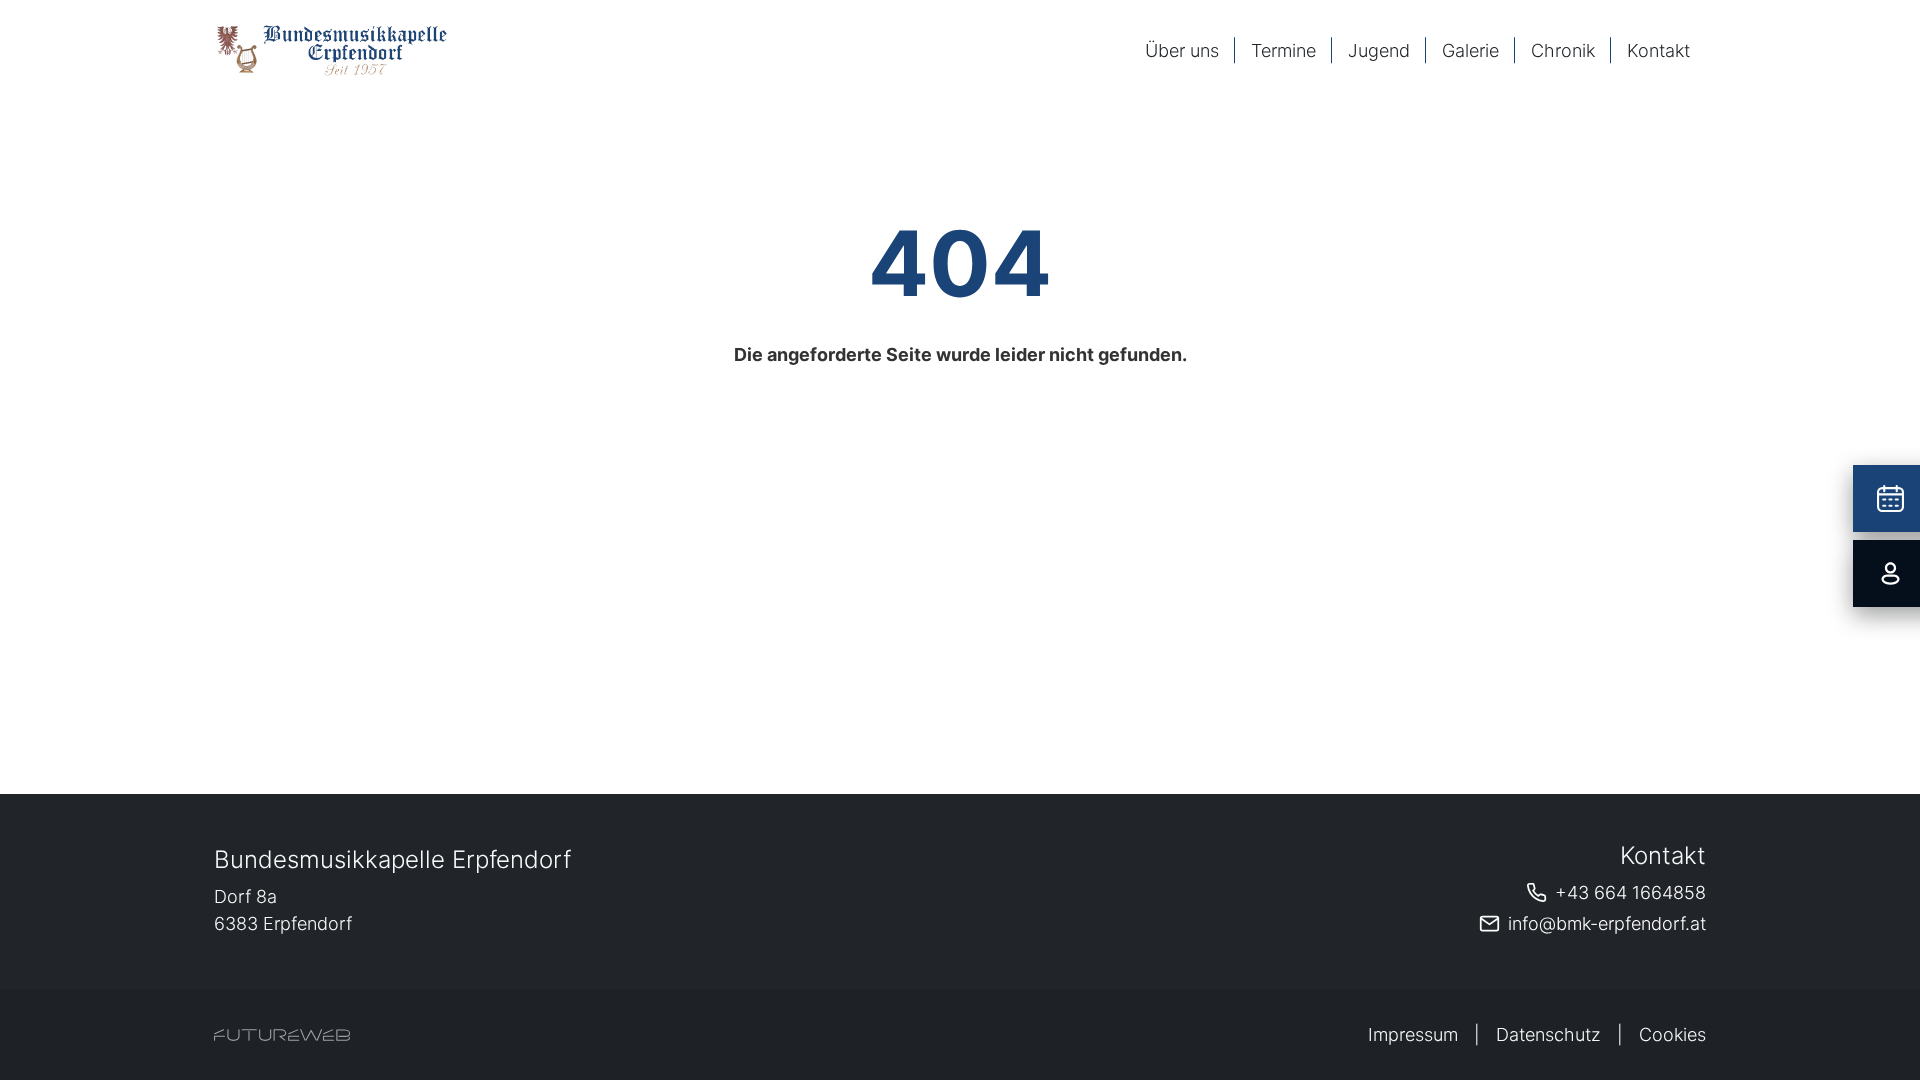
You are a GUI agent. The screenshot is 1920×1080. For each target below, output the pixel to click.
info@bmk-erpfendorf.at (1607, 923)
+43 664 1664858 (1630, 892)
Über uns (1182, 50)
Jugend (1379, 50)
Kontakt (1658, 50)
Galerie (1470, 50)
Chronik (1563, 50)
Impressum (1413, 1034)
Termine (1283, 50)
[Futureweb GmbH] (282, 1035)
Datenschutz (1548, 1034)
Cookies (1672, 1034)
